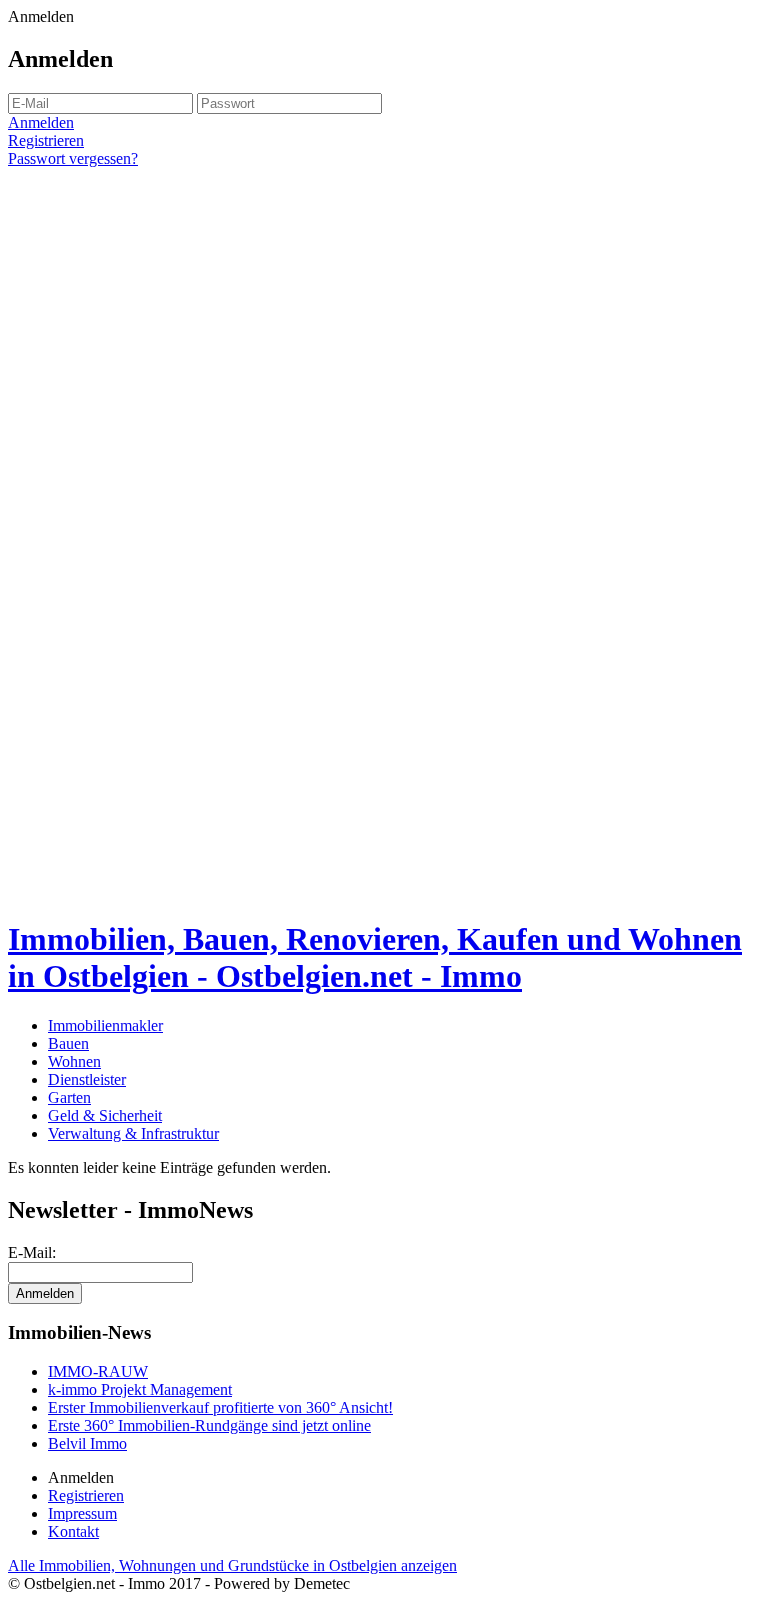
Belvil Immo (87, 1443)
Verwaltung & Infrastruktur (133, 1133)
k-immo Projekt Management (140, 1389)
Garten (69, 1097)
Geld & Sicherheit (105, 1115)
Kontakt (73, 1531)
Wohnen (74, 1061)
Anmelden (41, 122)
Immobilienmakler (105, 1025)
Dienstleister (87, 1079)
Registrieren (46, 140)
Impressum (82, 1513)
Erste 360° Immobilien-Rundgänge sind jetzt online (209, 1425)
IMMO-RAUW (98, 1371)
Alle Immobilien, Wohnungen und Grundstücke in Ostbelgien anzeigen (232, 1565)
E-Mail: (32, 1252)
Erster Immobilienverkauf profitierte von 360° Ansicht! (220, 1407)
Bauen (68, 1043)
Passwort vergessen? (73, 158)
